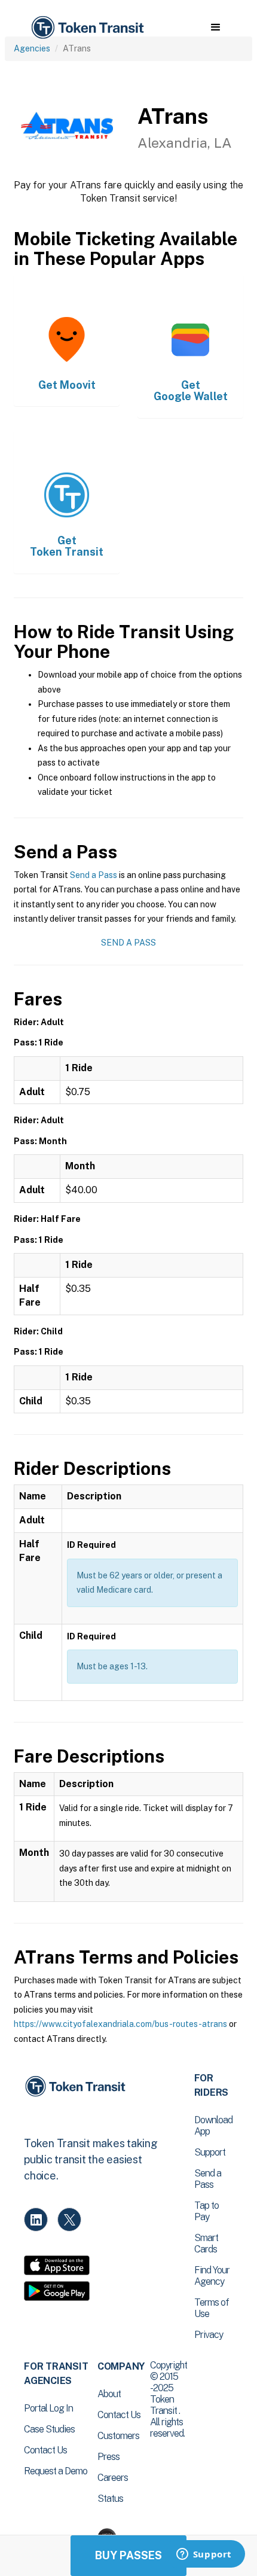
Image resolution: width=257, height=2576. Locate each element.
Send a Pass (94, 875)
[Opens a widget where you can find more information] (204, 2555)
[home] (87, 28)
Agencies (32, 48)
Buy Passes (128, 2555)
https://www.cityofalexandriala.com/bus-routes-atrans (120, 2024)
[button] (215, 28)
